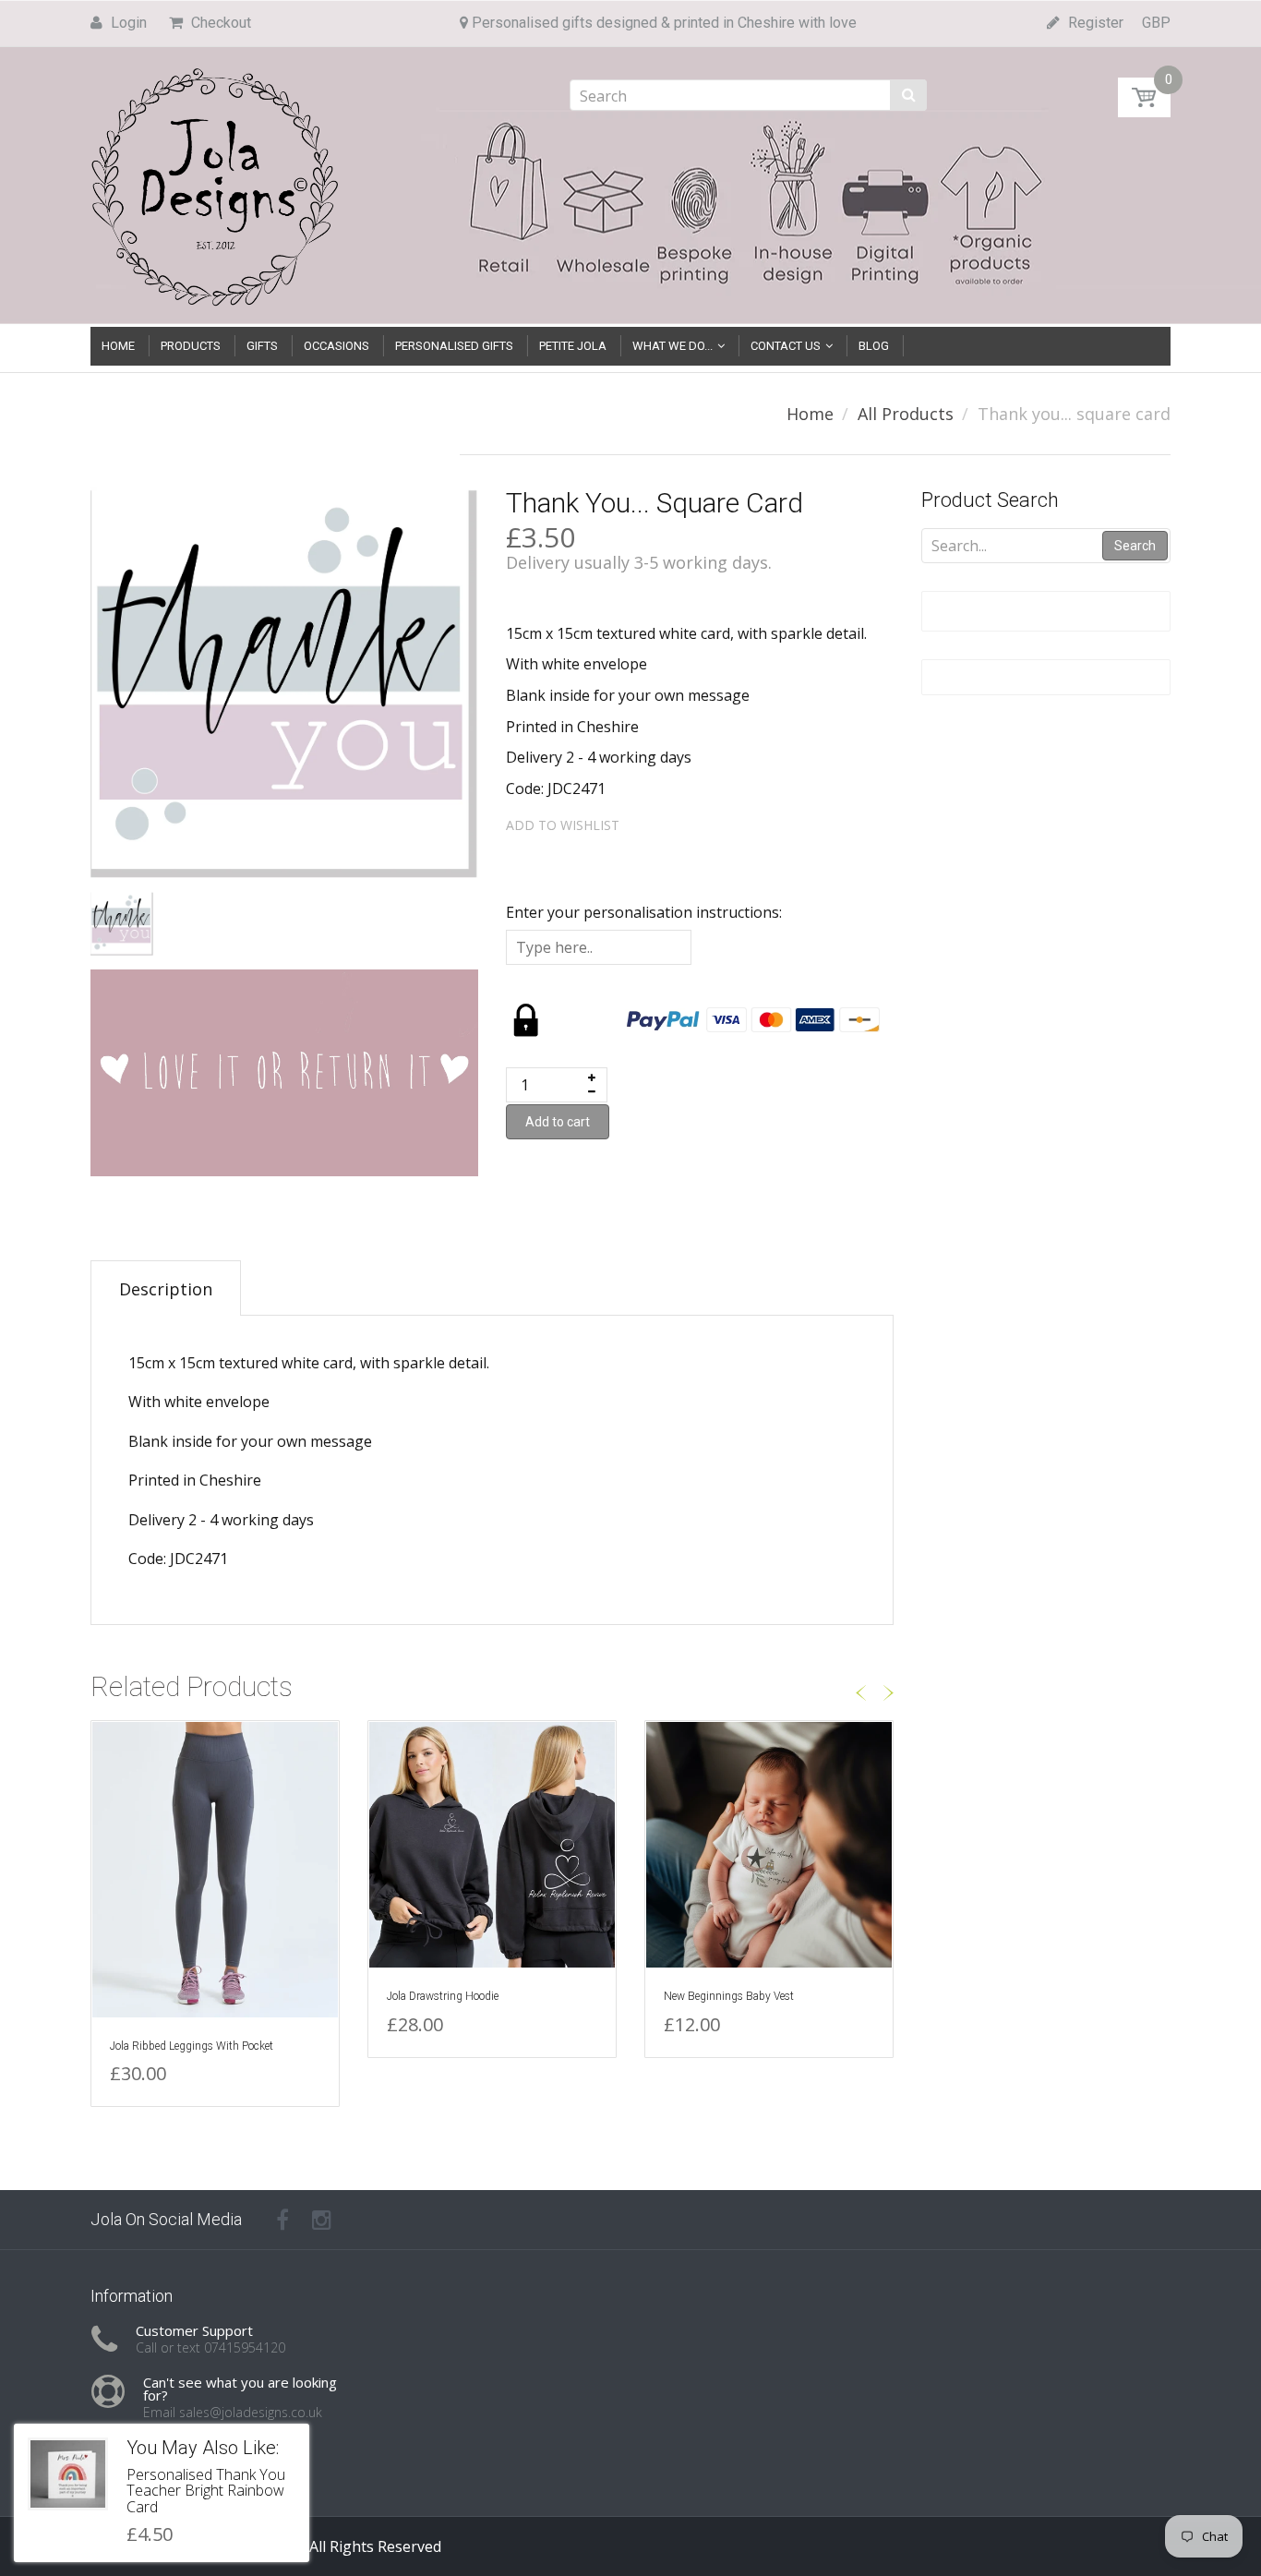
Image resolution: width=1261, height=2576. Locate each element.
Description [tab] (166, 1289)
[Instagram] (322, 2220)
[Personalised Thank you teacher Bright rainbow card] (68, 2474)
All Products (906, 414)
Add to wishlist (563, 825)
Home (810, 414)
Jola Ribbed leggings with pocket (192, 2046)
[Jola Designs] (215, 181)
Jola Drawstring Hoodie (443, 1996)
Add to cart (558, 1122)
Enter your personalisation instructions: (644, 912)
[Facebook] (282, 2220)
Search (1135, 546)
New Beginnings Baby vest (729, 1996)
